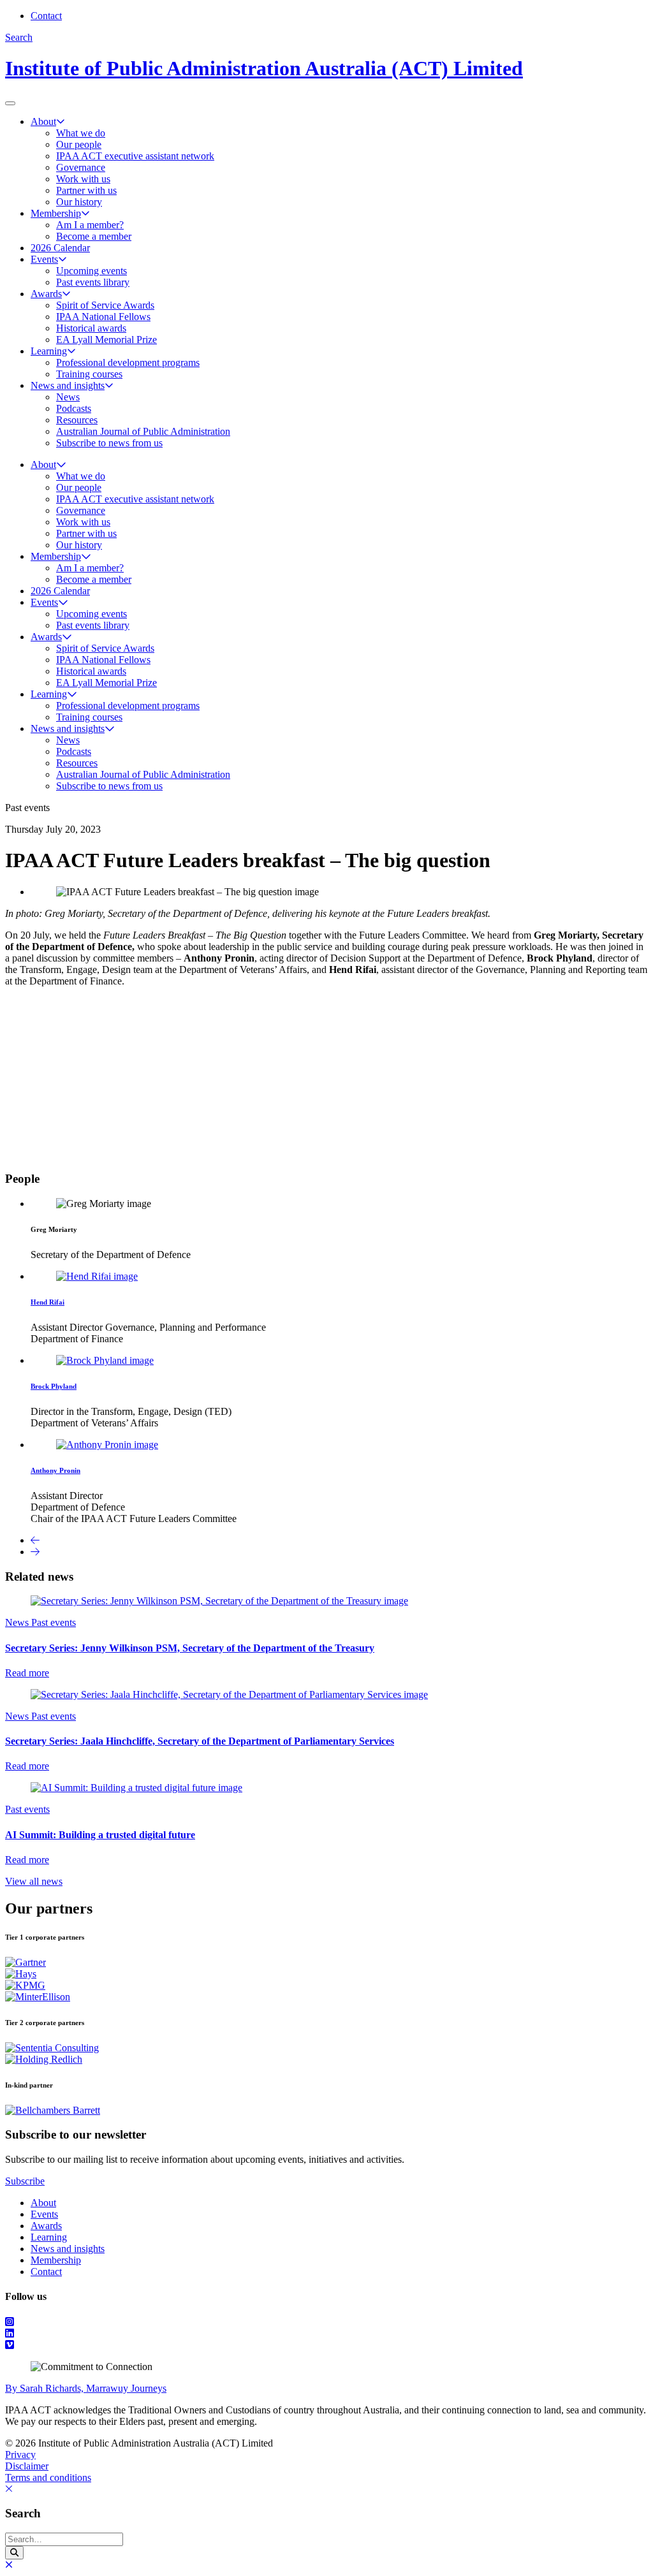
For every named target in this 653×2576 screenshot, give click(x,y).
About (43, 121)
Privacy (20, 2455)
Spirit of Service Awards (105, 305)
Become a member (94, 236)
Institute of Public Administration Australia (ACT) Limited (264, 68)
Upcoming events (92, 271)
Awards (46, 294)
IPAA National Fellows (103, 317)
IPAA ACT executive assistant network (135, 156)
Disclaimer (27, 2466)
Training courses (89, 374)
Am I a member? (90, 225)
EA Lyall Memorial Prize (106, 340)
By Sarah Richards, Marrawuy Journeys (86, 2388)
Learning (49, 351)
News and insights (68, 385)
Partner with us (86, 190)
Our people (79, 144)
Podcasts (74, 408)
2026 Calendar (60, 248)
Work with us (83, 179)
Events (44, 259)
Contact (46, 16)
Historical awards (91, 328)
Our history (79, 202)
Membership (56, 213)
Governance (81, 167)
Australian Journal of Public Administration (143, 431)
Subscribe (25, 2181)
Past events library (93, 282)
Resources (77, 420)
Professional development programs (128, 362)
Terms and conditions (48, 2477)
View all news (34, 1881)
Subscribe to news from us (109, 443)
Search (19, 37)
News (68, 397)
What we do (81, 133)
